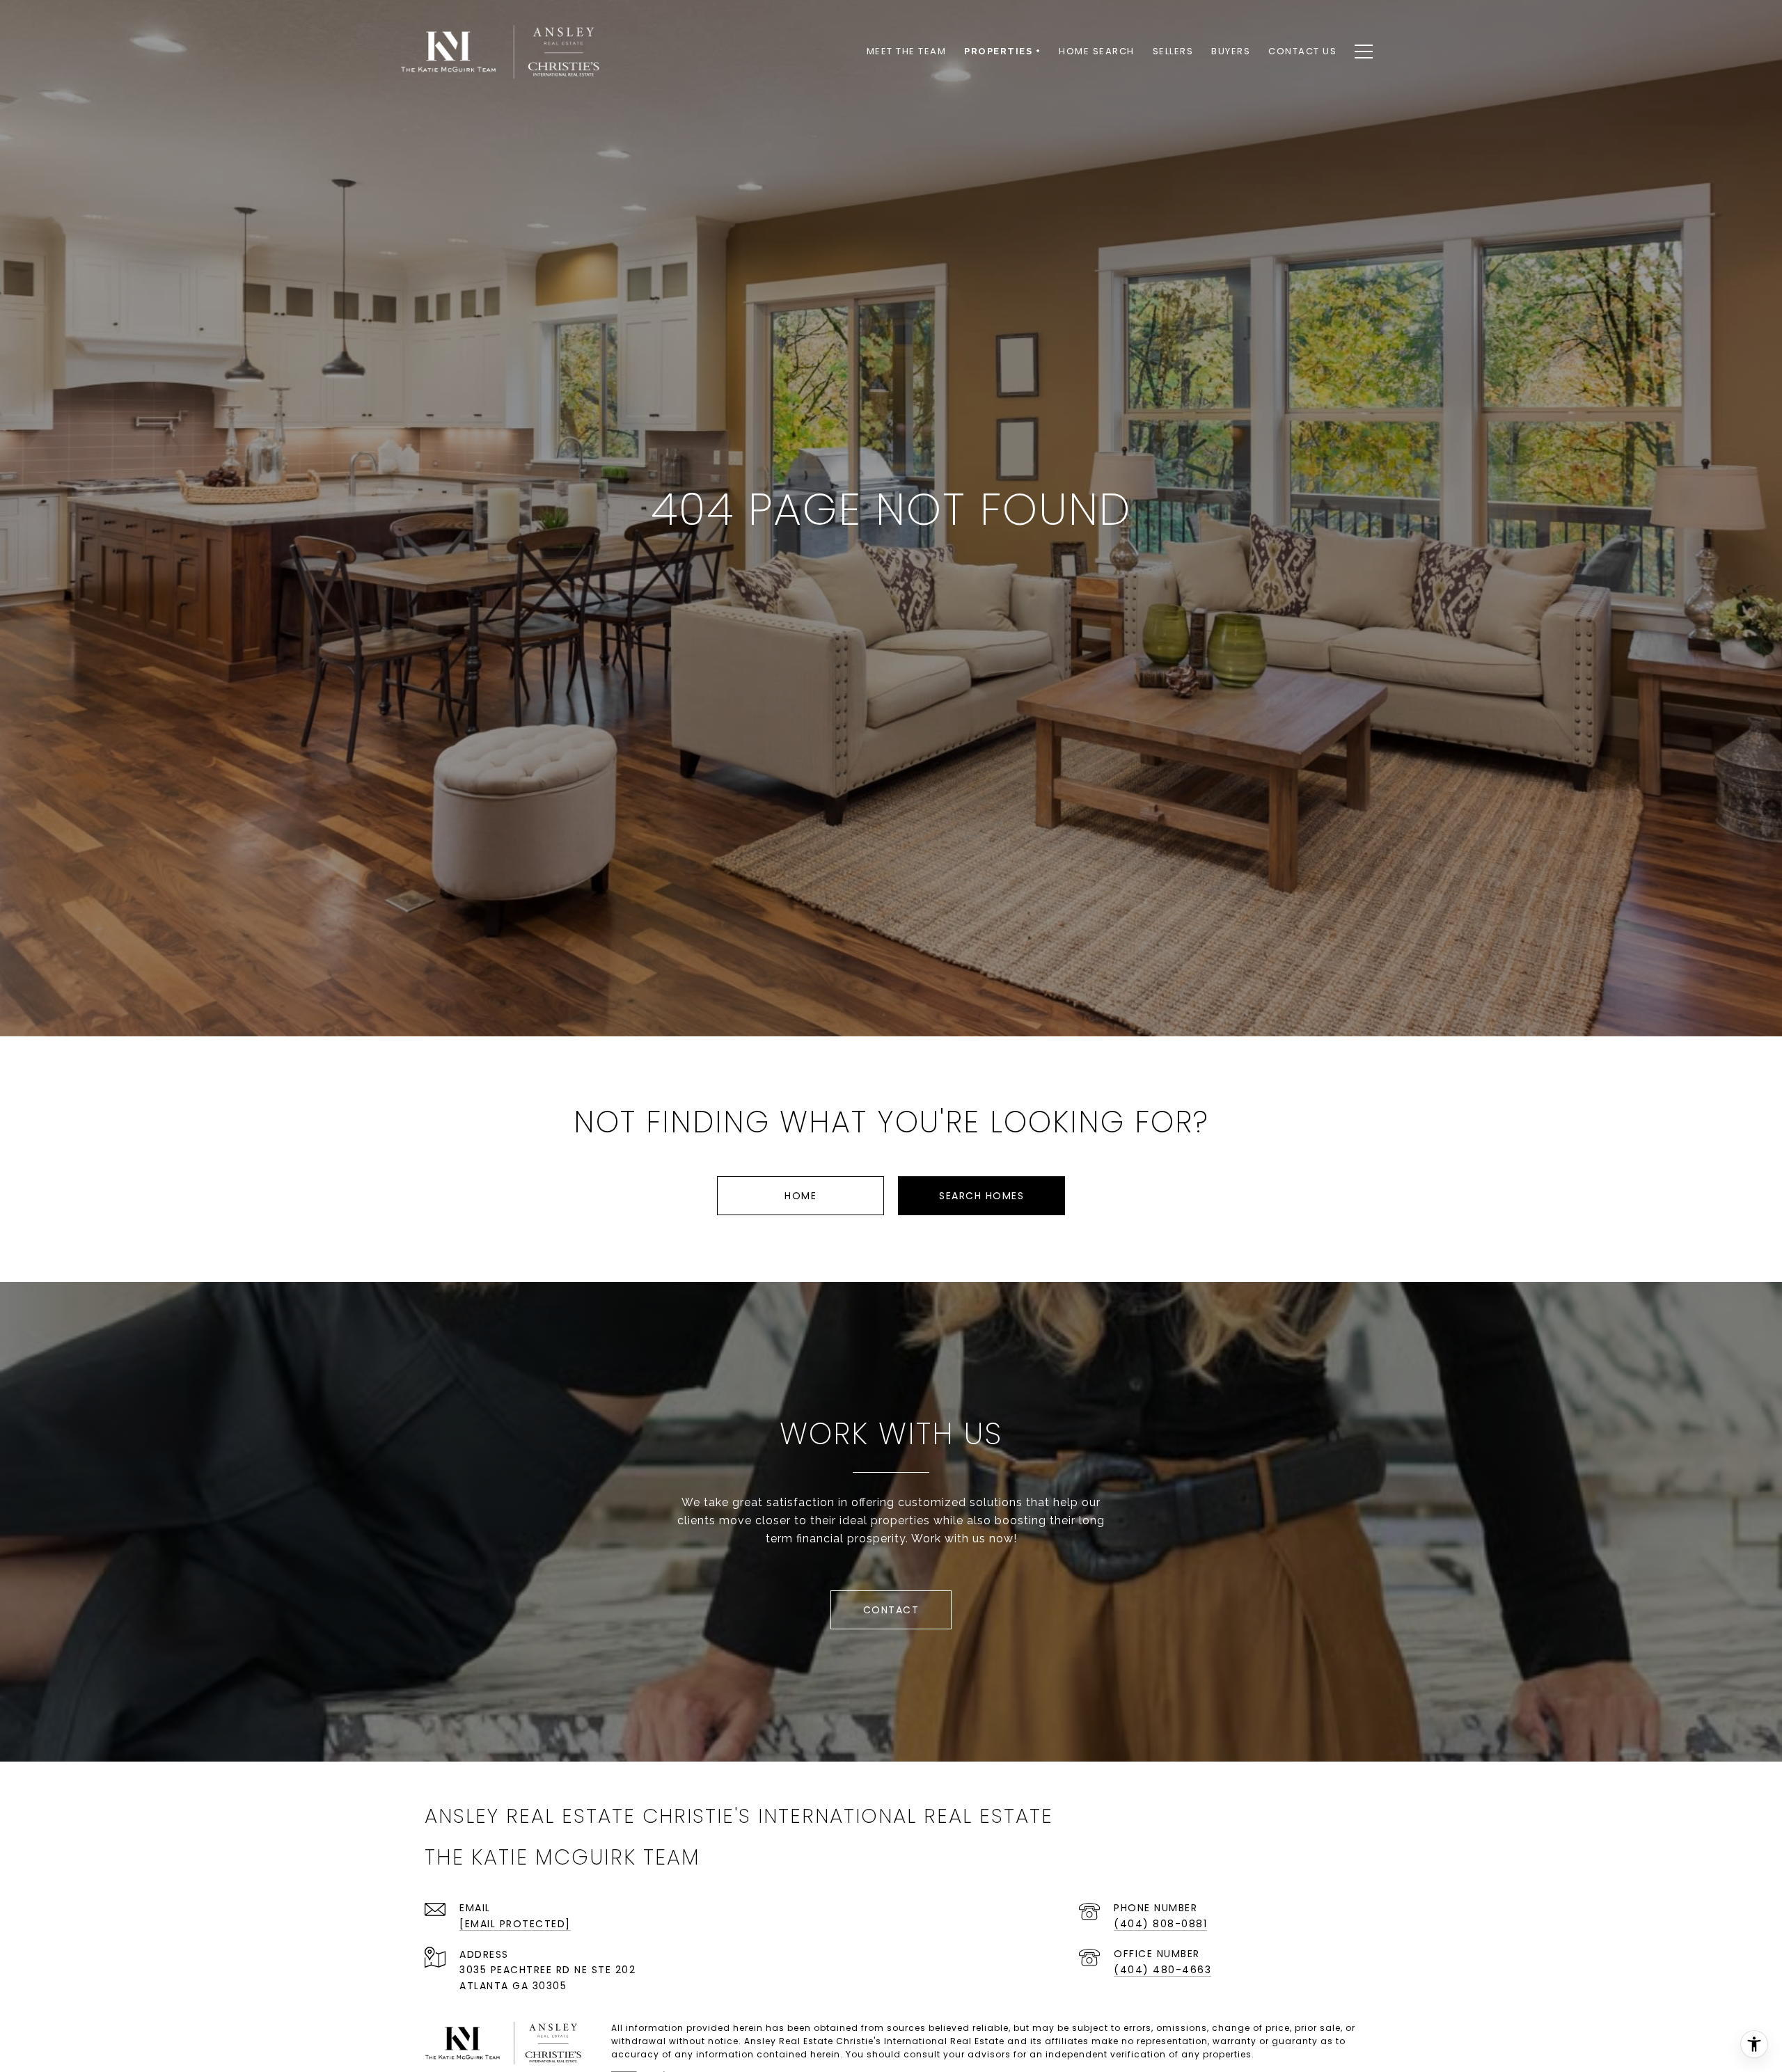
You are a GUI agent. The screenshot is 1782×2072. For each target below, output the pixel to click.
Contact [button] (891, 1610)
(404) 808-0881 (1160, 1924)
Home (801, 1196)
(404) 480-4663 (1162, 1970)
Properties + (1002, 51)
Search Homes (981, 1196)
